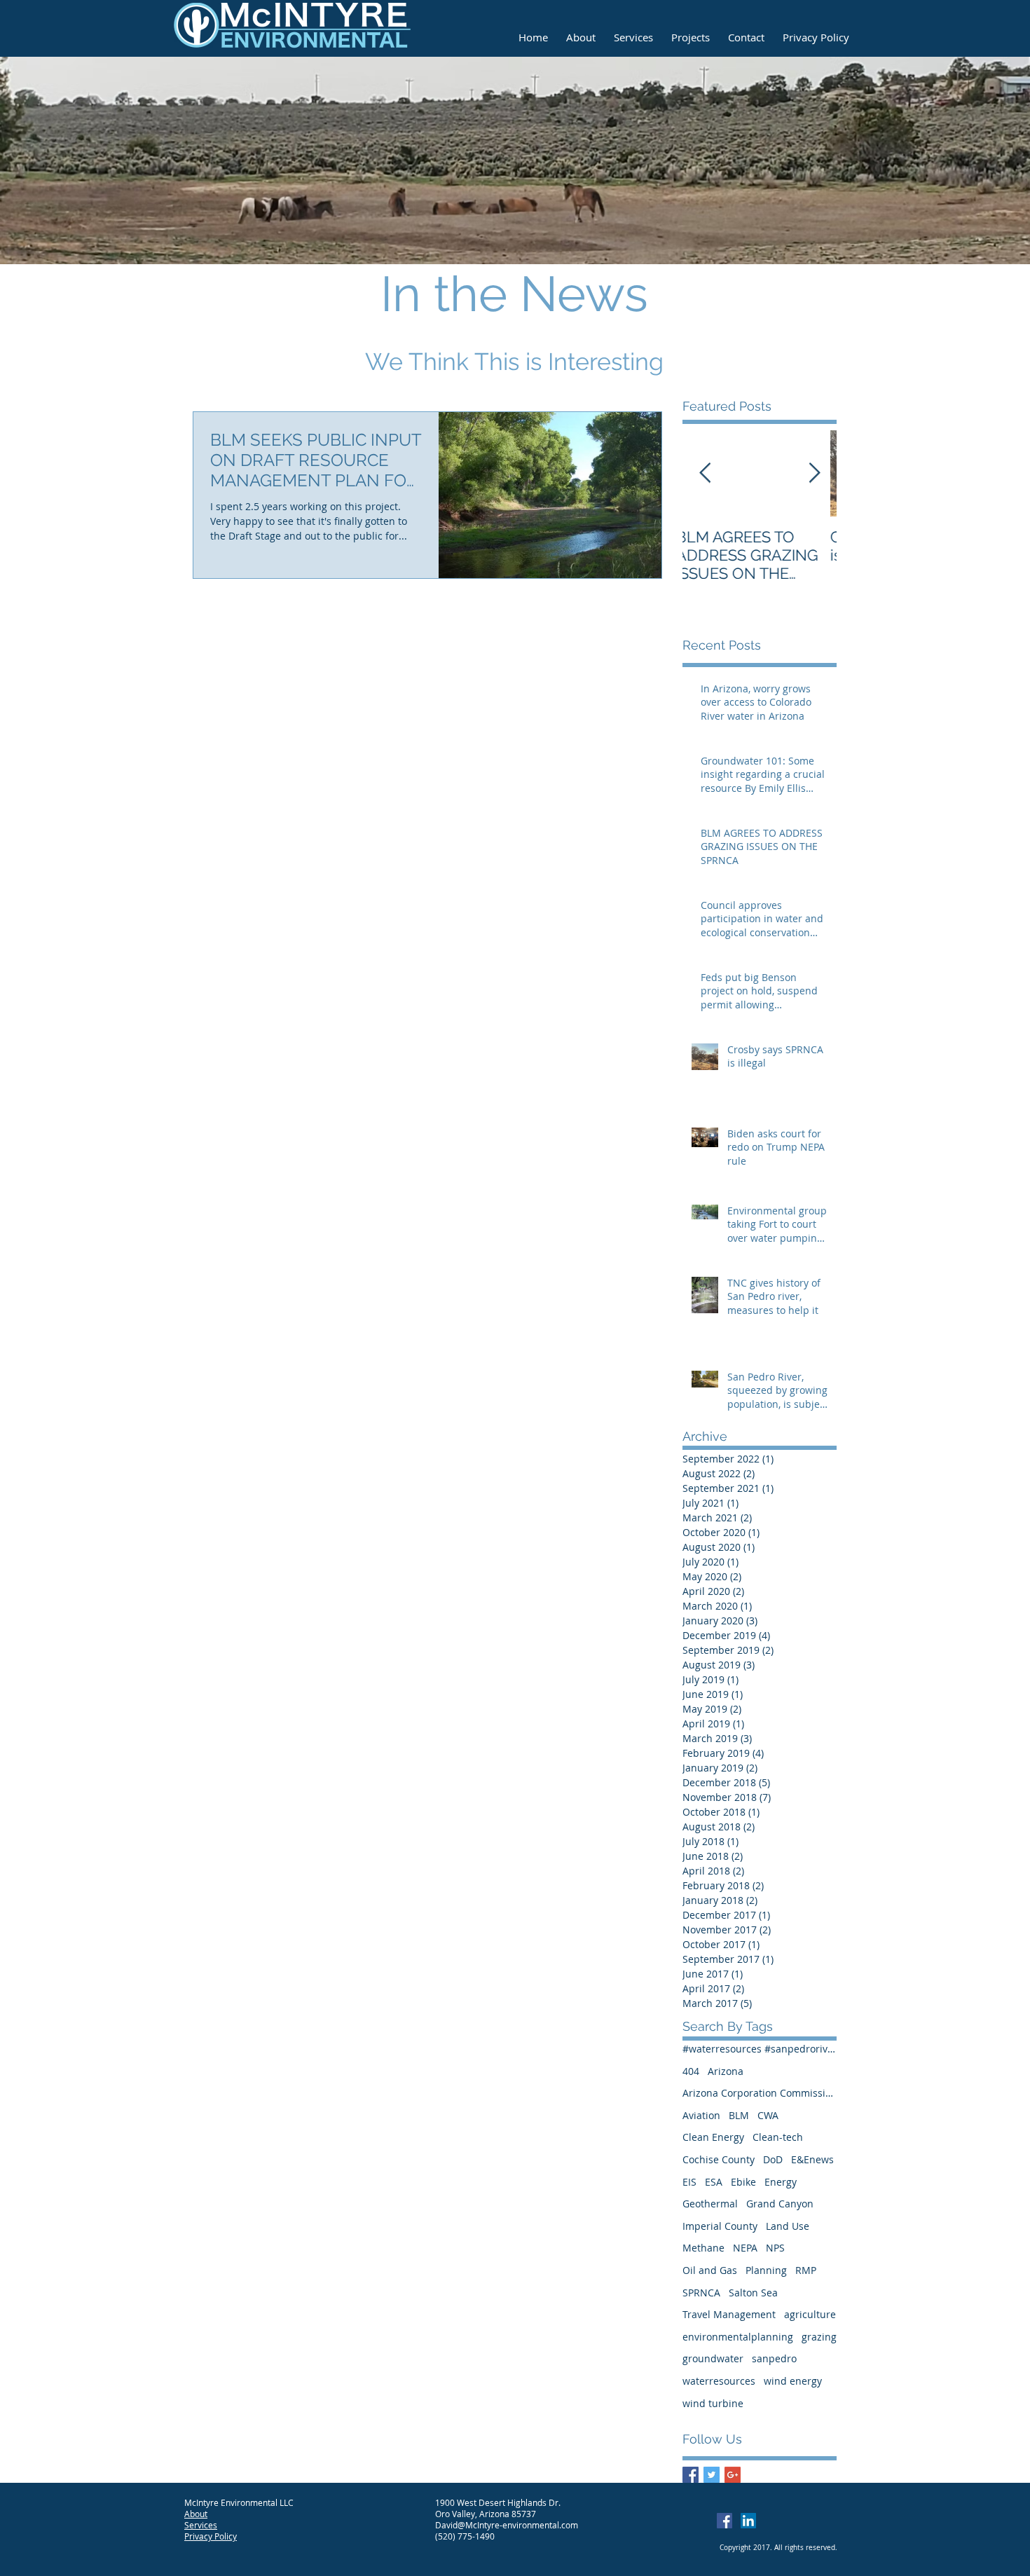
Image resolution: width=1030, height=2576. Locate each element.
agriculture (810, 2314)
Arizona (726, 2071)
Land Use (788, 2226)
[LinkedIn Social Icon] (748, 2521)
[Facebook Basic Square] (691, 2475)
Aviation (701, 2115)
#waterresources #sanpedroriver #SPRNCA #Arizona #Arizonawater (760, 2049)
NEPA (745, 2248)
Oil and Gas (710, 2270)
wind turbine (713, 2403)
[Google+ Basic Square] (733, 2475)
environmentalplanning (738, 2337)
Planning (766, 2270)
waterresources (719, 2381)
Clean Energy (713, 2137)
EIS (689, 2182)
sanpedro (774, 2358)
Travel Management (729, 2314)
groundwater (713, 2358)
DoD (773, 2159)
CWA (768, 2115)
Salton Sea (753, 2293)
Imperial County (720, 2226)
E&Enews (812, 2159)
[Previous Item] (705, 473)
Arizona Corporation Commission (760, 2093)
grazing (819, 2337)
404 (691, 2071)
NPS (775, 2248)
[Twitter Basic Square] (712, 2475)
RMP (806, 2270)
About (196, 2514)
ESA (714, 2182)
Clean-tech (778, 2137)
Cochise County (719, 2159)
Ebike (743, 2182)
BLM (739, 2115)
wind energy (793, 2381)
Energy (781, 2182)
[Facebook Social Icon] (725, 2521)
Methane (703, 2248)
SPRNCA (701, 2293)
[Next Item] (814, 473)
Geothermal (710, 2204)
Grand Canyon (780, 2204)
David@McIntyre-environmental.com (507, 2525)
